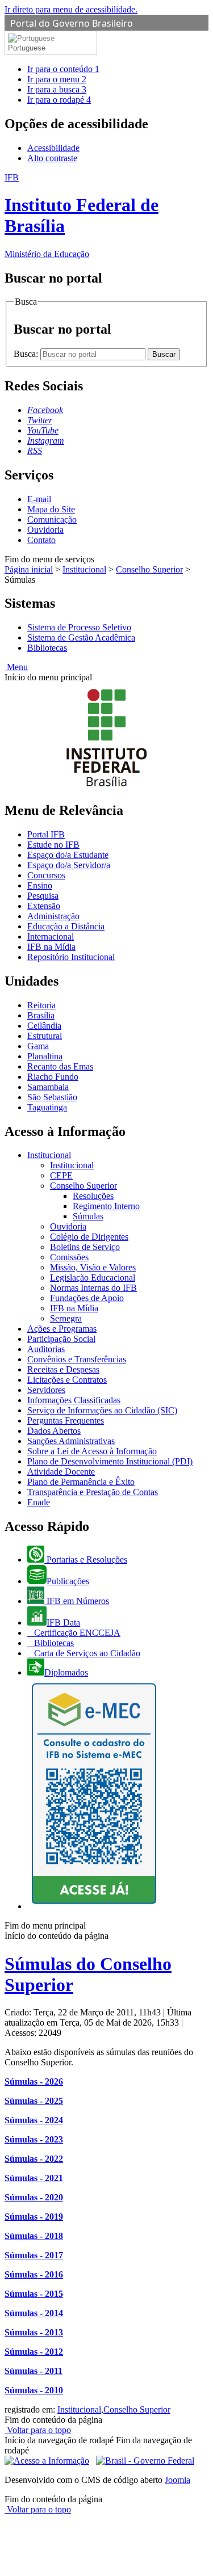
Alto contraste (52, 158)
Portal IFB (46, 834)
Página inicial (29, 569)
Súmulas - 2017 (34, 2255)
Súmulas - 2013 (34, 2332)
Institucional (84, 569)
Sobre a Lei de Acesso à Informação (92, 1451)
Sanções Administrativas (71, 1441)
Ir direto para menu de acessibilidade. (71, 9)
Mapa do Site (51, 509)
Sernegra (66, 1318)
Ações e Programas (62, 1329)
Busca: (27, 354)
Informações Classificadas (74, 1400)
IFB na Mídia (51, 947)
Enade (39, 1502)
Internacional (51, 936)
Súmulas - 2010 (34, 2390)
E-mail (39, 499)
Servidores (46, 1390)
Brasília (41, 1015)
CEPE (61, 1175)
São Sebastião (52, 1097)
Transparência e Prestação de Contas (93, 1492)
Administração (53, 916)
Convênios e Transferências (77, 1359)
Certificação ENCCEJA (76, 1633)
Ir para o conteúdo (63, 69)
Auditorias (46, 1349)
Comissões (69, 1257)
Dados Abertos (54, 1431)
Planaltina (45, 1056)
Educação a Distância (66, 926)
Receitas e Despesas (63, 1369)
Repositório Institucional (71, 957)
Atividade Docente (61, 1472)
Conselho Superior (149, 569)
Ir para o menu (57, 79)
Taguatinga (47, 1107)
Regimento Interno (106, 1206)
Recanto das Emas (60, 1066)
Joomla (177, 2480)
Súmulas (88, 1216)
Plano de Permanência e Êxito (81, 1482)
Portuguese (27, 48)
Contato (41, 540)
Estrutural (45, 1036)
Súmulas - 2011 (34, 2371)
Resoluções (93, 1196)
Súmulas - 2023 (34, 2139)
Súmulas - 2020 (34, 2197)
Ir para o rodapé (59, 100)
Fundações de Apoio (87, 1298)
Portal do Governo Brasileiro (72, 23)
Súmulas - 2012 (34, 2352)
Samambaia (48, 1087)
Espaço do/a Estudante (68, 855)
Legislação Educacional (93, 1278)
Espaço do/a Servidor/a (69, 865)
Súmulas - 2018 (34, 2236)
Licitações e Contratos (67, 1380)
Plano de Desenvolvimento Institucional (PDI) (110, 1461)
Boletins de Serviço (85, 1247)
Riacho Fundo (53, 1077)
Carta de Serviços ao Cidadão (86, 1653)
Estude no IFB (53, 845)
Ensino (40, 885)
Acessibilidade (53, 148)
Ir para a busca (57, 89)
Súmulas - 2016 (34, 2274)
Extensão (44, 906)
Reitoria (41, 1005)
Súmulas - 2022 (34, 2159)
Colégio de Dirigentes (89, 1237)
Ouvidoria (45, 530)
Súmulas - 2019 (34, 2217)
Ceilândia (44, 1026)
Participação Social (61, 1339)
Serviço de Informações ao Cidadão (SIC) (102, 1410)
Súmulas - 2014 (34, 2313)
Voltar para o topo (38, 2430)
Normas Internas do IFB (93, 1288)
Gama (38, 1046)
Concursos (46, 875)
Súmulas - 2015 (34, 2294)
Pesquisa (43, 896)
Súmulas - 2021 (34, 2178)
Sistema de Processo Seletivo (79, 627)
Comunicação (52, 519)
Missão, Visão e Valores (93, 1267)
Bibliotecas (47, 648)
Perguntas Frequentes (66, 1420)
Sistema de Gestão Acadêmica (81, 637)
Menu (16, 667)
